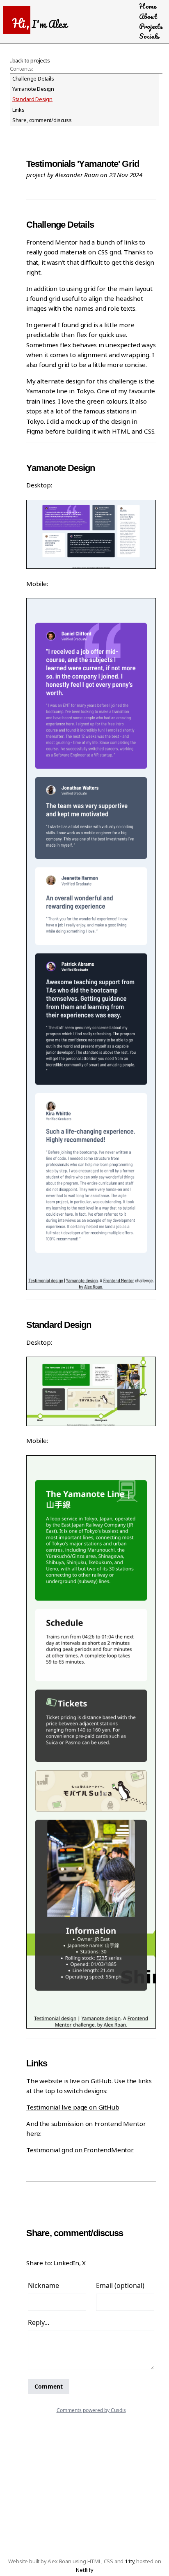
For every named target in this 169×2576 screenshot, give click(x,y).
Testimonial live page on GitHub (73, 2107)
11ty (129, 2561)
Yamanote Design (33, 89)
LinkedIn (66, 2263)
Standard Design (32, 99)
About (148, 16)
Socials (149, 36)
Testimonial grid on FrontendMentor (80, 2150)
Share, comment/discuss (42, 120)
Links (18, 110)
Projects (151, 26)
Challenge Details (33, 79)
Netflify (84, 2570)
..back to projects (30, 61)
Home (147, 6)
